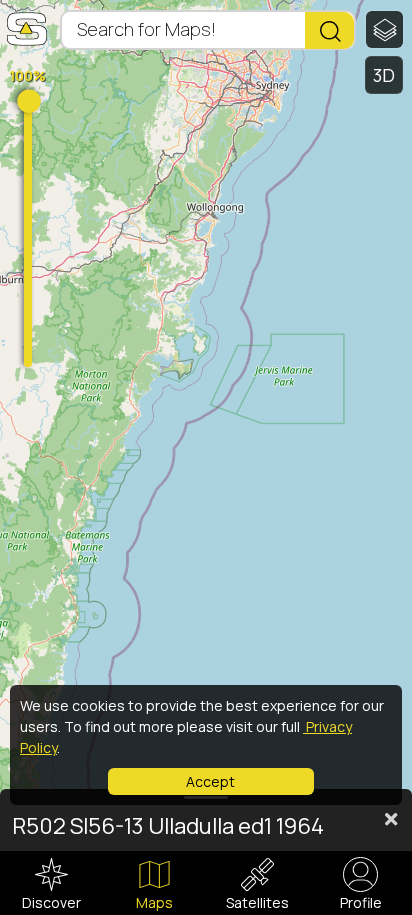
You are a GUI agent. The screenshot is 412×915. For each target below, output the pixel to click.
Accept (210, 781)
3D (384, 75)
